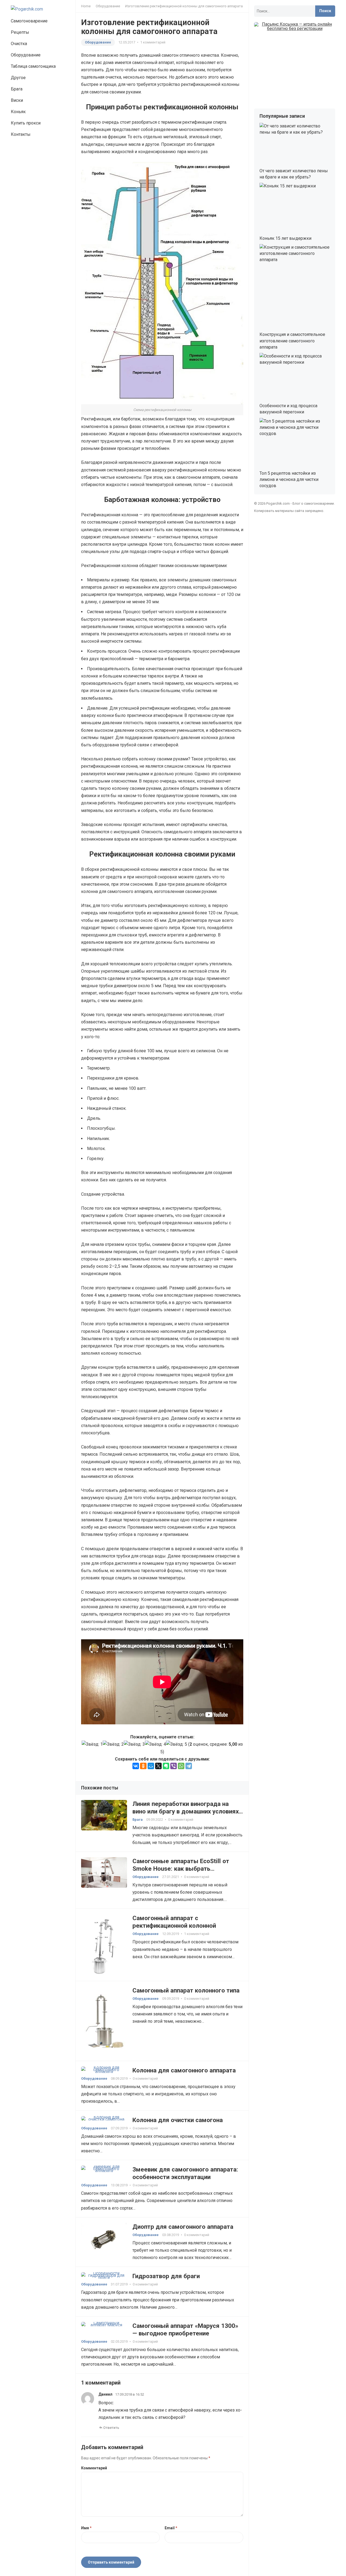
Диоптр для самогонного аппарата (183, 2227)
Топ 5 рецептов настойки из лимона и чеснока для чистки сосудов (289, 479)
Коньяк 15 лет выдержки (285, 238)
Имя (86, 2528)
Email (171, 2528)
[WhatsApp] (181, 1766)
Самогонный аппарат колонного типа (186, 1990)
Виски (17, 100)
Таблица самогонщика (33, 66)
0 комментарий (181, 1820)
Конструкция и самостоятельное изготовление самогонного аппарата (292, 341)
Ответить (111, 2428)
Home (86, 6)
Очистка (19, 44)
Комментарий (94, 2468)
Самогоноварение (29, 21)
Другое (18, 78)
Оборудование (26, 55)
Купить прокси (26, 123)
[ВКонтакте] (136, 1766)
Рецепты (20, 32)
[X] (158, 1766)
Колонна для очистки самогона (178, 2120)
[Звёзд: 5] (177, 1744)
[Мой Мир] (151, 1766)
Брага (17, 89)
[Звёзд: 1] (92, 1744)
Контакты (21, 134)
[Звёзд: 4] (155, 1744)
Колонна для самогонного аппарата (184, 2070)
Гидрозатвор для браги (166, 2276)
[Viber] (174, 1766)
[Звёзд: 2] (113, 1744)
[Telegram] (189, 1766)
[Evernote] (166, 1766)
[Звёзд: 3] (134, 1744)
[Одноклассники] (143, 1766)
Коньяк (18, 112)
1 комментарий (153, 42)
